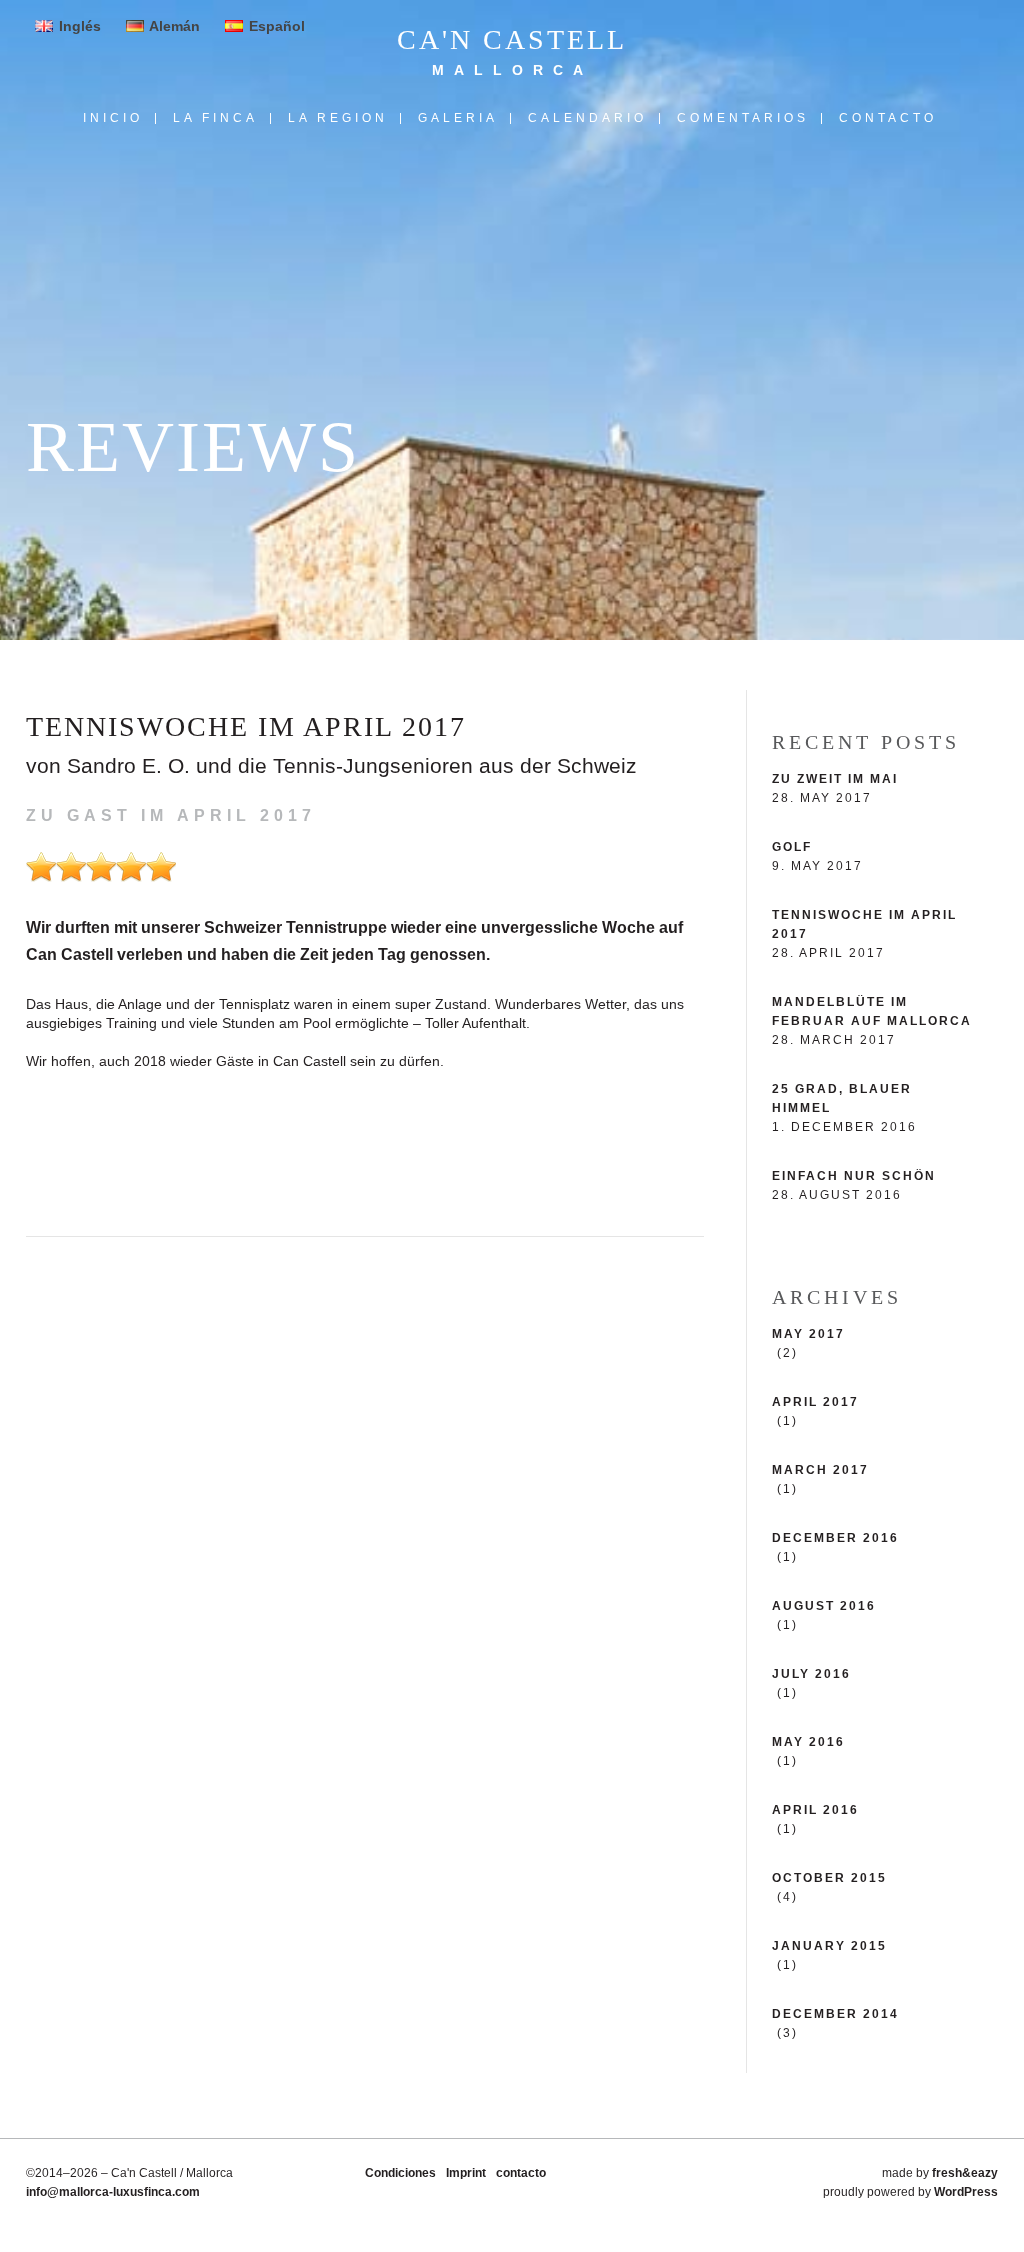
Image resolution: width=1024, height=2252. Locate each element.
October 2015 (829, 1878)
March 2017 (820, 1470)
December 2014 (835, 2014)
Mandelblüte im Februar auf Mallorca (872, 1011)
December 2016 (835, 1538)
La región (338, 118)
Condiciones (400, 2173)
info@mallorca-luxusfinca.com (113, 2192)
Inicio (113, 118)
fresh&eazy (965, 2173)
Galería (458, 118)
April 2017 (815, 1402)
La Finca (215, 118)
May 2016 (808, 1742)
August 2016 (824, 1606)
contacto (888, 118)
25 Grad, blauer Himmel (842, 1098)
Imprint (466, 2173)
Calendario (587, 118)
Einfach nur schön (854, 1176)
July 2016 (811, 1674)
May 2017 (808, 1334)
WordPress (966, 2192)
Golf (792, 847)
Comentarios (743, 118)
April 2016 (815, 1810)
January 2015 (829, 1946)
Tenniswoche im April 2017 (864, 924)
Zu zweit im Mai (835, 779)
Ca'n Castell (512, 39)
